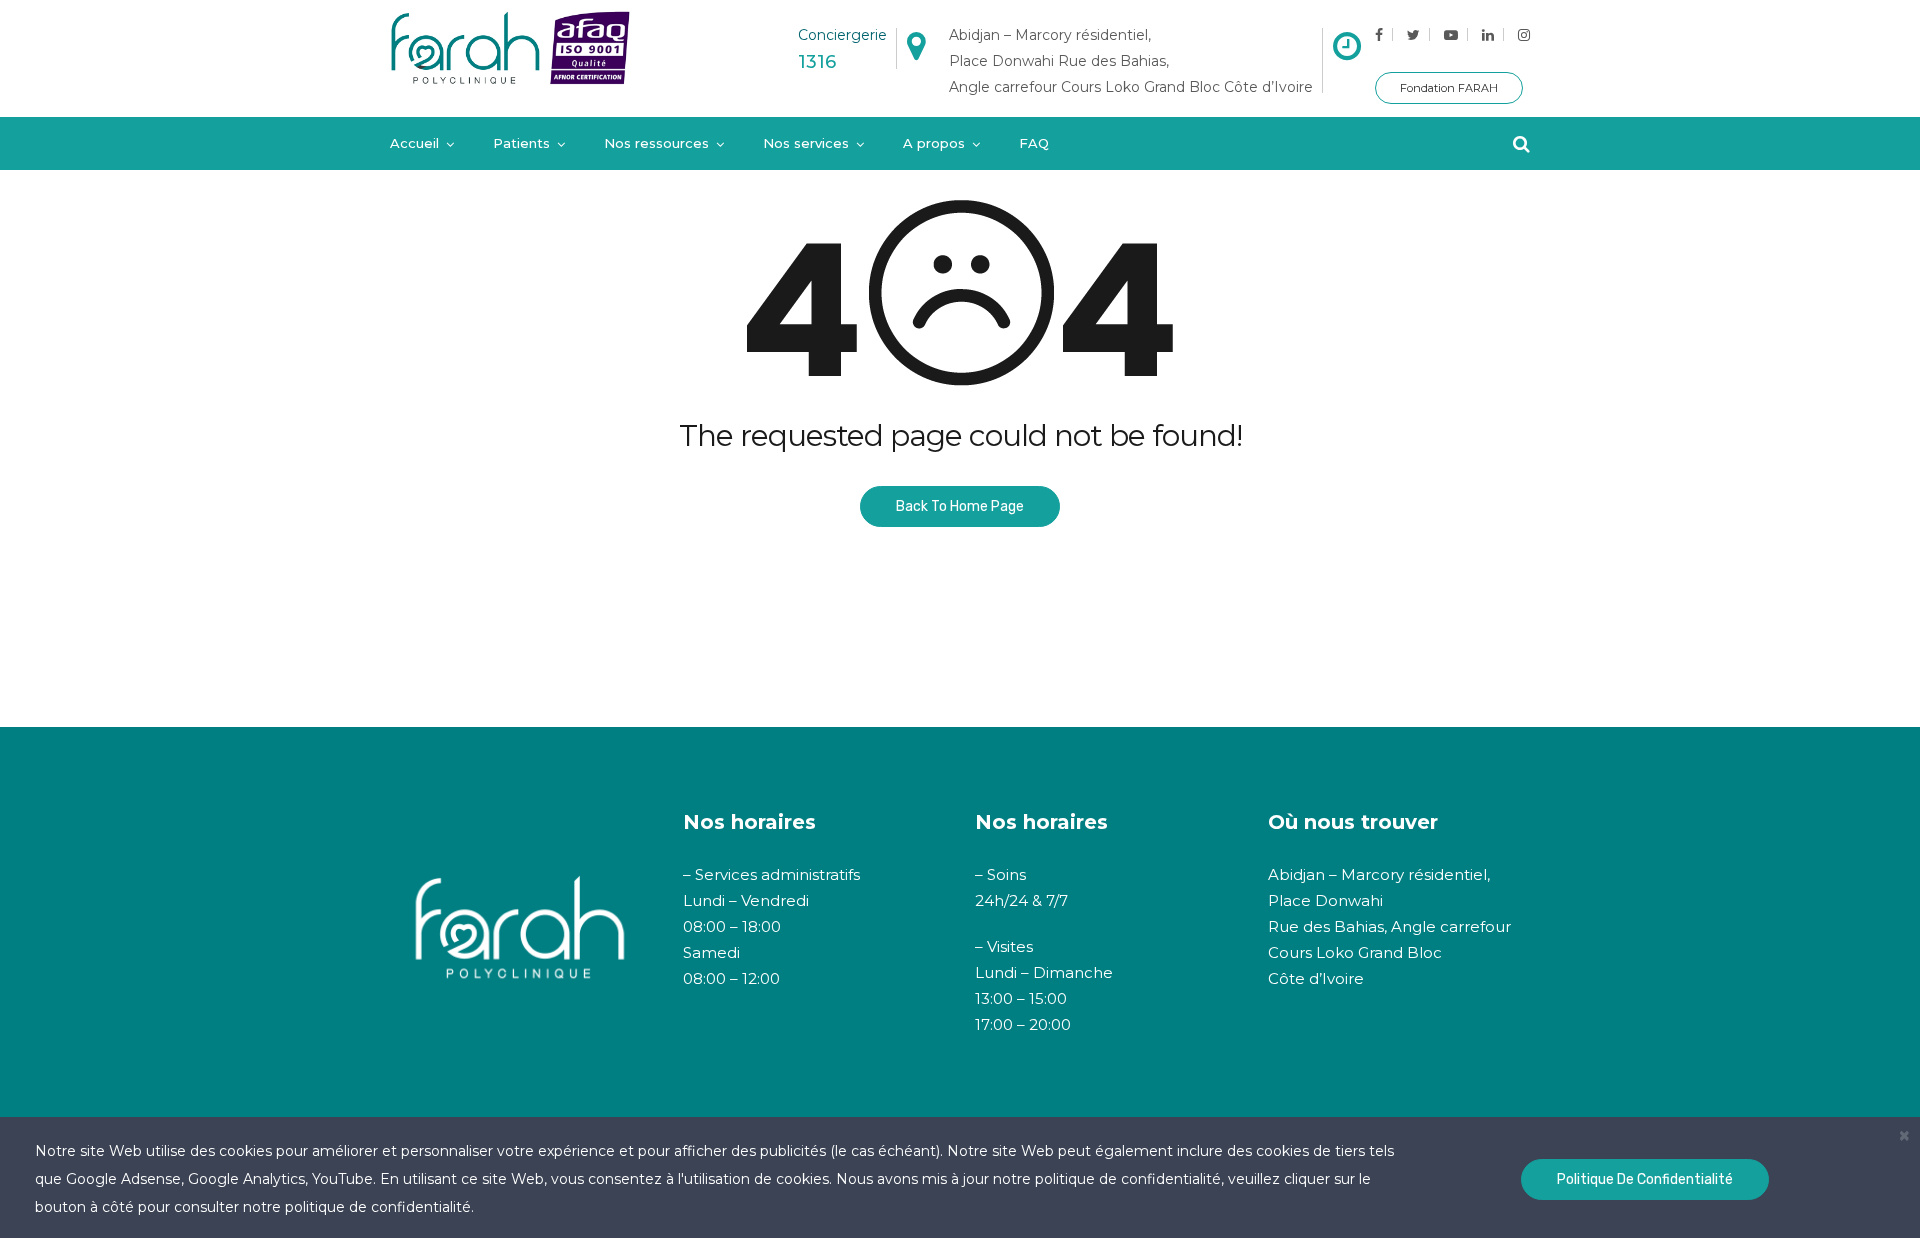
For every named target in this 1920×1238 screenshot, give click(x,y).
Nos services (806, 143)
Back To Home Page (960, 506)
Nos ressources (656, 143)
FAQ (1034, 143)
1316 (817, 62)
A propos (934, 143)
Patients (521, 143)
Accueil (414, 143)
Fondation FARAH (1449, 88)
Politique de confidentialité (1645, 1179)
